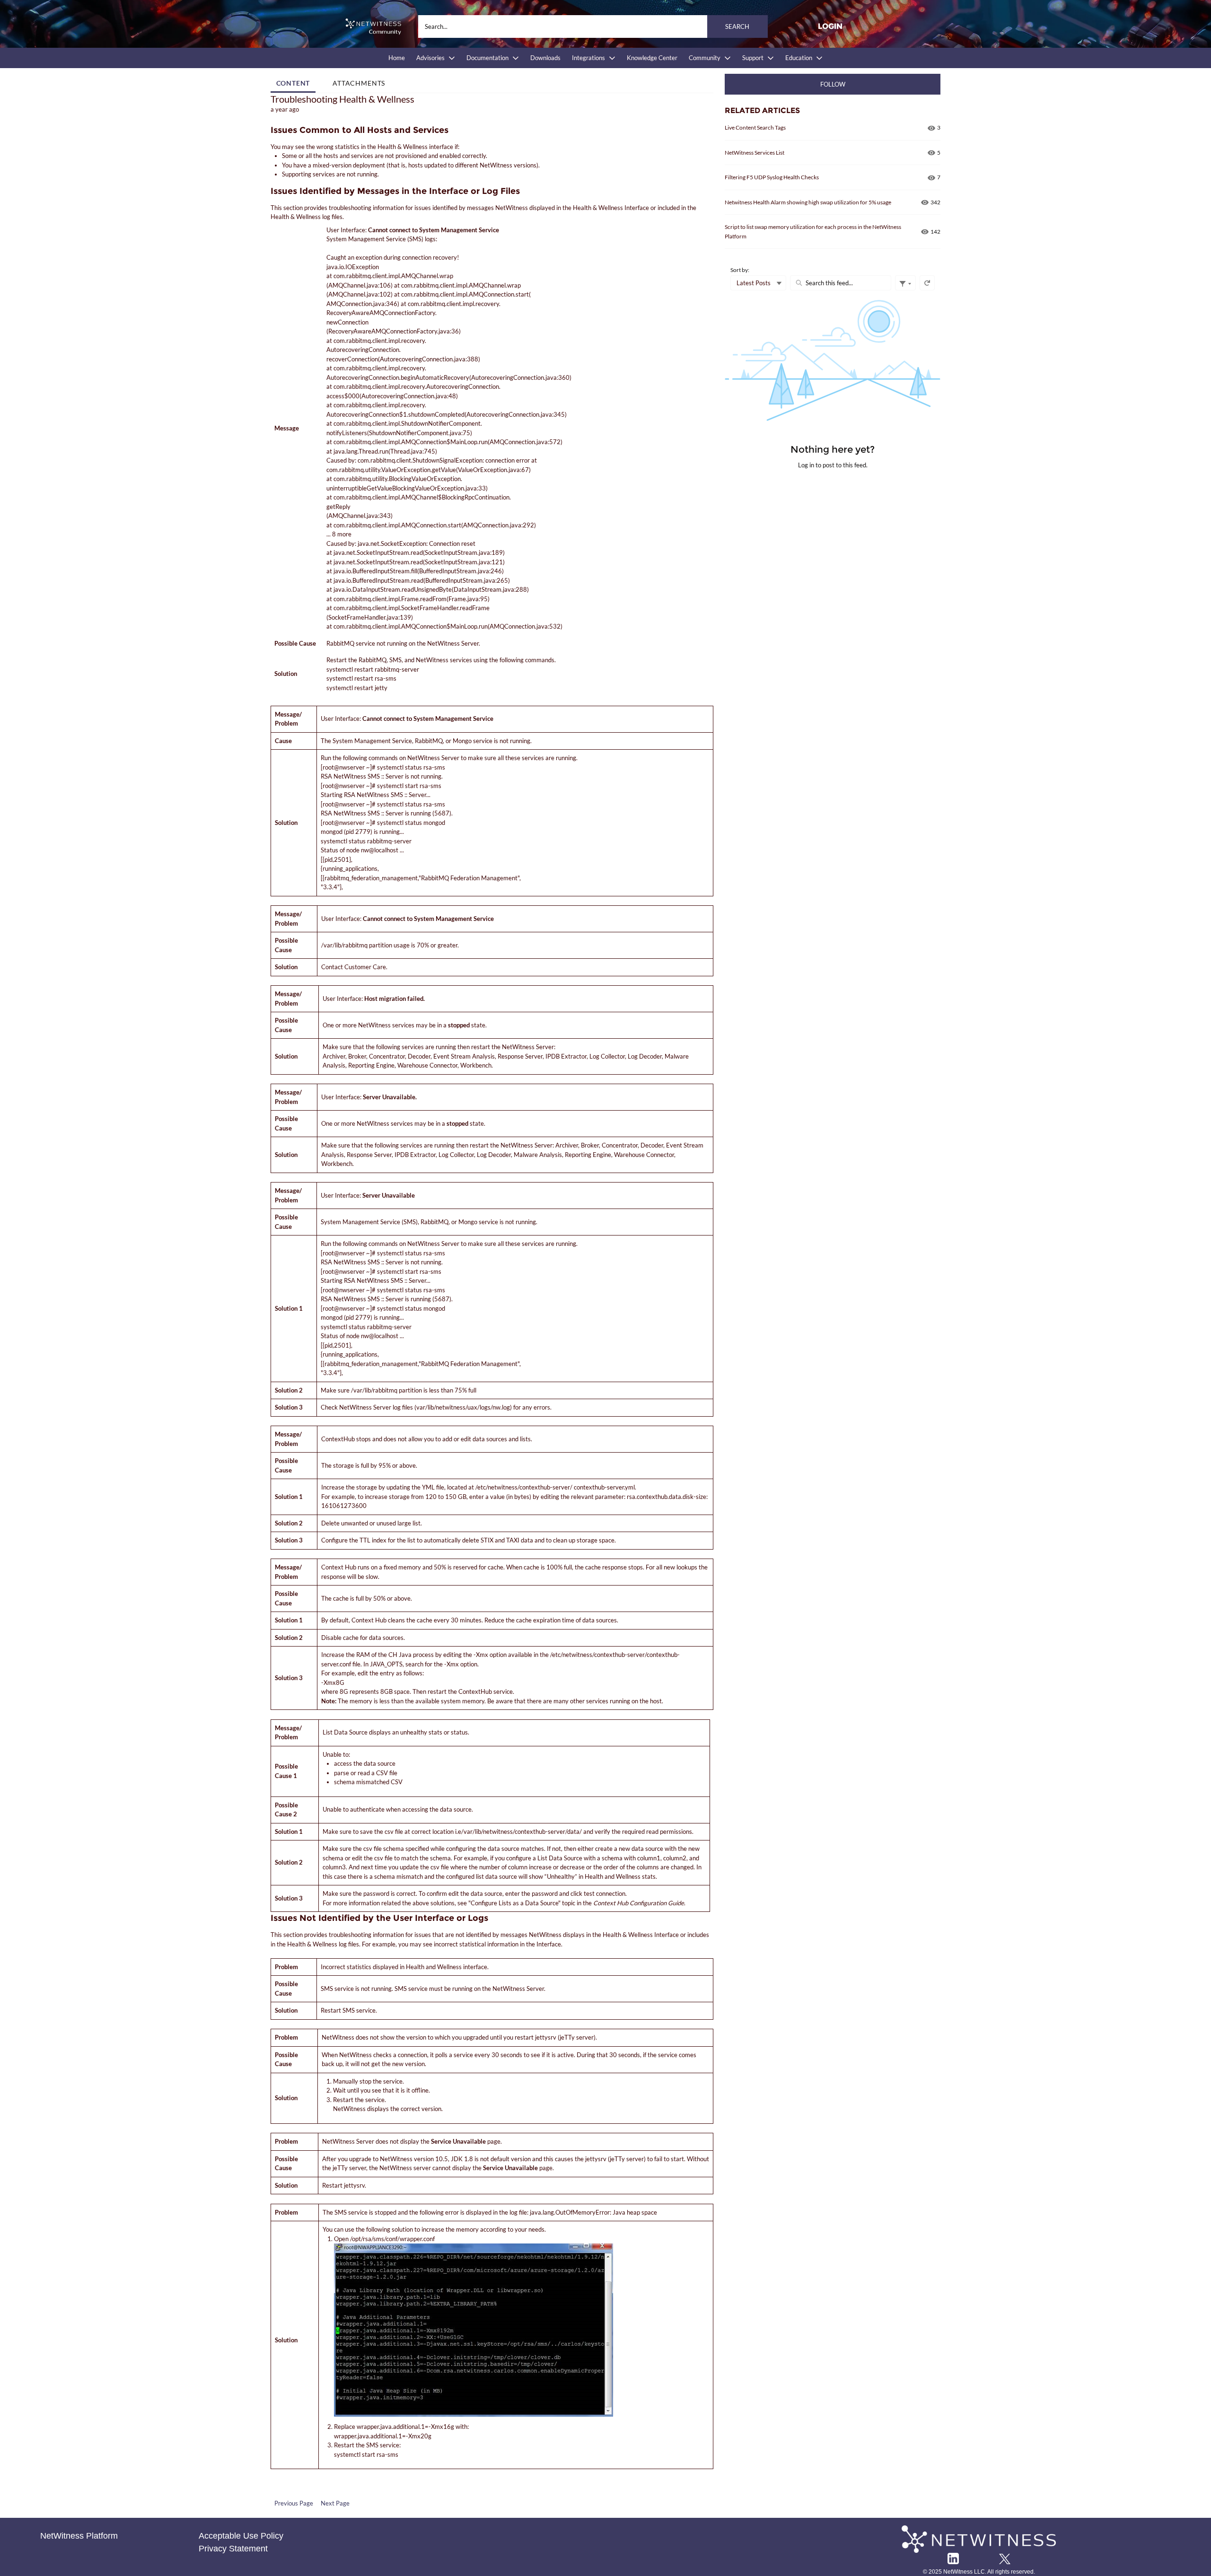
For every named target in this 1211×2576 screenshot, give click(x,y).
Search (737, 26)
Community (705, 58)
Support (753, 58)
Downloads (545, 58)
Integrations (588, 58)
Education (799, 58)
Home (397, 58)
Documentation (487, 58)
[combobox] (593, 26)
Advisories (430, 58)
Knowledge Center (652, 58)
